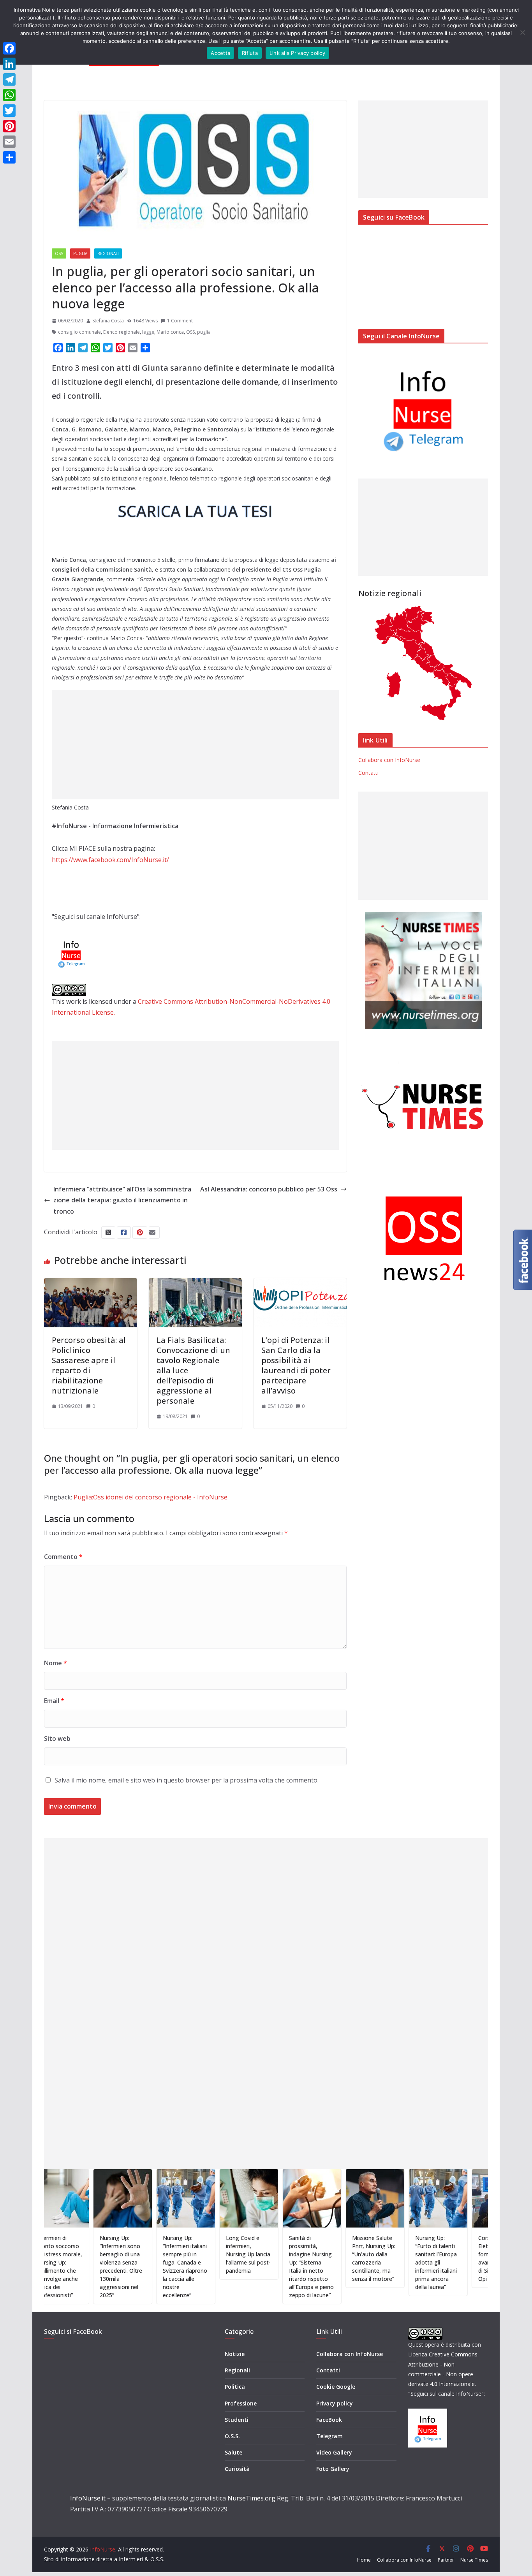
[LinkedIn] (9, 64)
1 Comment (180, 321)
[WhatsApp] (9, 95)
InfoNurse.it (88, 2498)
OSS (59, 253)
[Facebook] (9, 48)
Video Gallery (334, 2452)
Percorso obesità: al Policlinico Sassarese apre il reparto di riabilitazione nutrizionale (89, 1365)
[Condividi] (9, 157)
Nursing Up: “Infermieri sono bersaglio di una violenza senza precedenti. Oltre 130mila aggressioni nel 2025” (74, 2266)
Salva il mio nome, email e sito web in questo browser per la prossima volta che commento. (187, 1780)
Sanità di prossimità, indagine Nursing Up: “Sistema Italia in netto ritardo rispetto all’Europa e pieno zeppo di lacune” (264, 2266)
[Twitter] (9, 111)
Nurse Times (474, 2560)
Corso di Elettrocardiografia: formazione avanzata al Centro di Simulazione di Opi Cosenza (456, 2258)
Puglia (80, 253)
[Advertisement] (195, 745)
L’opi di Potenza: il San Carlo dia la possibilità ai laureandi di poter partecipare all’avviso (296, 1365)
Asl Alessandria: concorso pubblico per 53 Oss (269, 1189)
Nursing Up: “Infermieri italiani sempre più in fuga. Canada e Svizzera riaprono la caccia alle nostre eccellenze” (138, 2266)
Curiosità (237, 2469)
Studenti (237, 2420)
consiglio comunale (79, 332)
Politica (235, 2387)
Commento (63, 1557)
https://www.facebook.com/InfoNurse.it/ (110, 860)
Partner (446, 2560)
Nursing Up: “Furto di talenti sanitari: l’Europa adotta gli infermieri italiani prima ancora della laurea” (389, 2262)
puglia (204, 332)
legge (148, 332)
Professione (241, 2403)
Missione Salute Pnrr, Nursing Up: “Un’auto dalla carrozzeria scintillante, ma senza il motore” (327, 2258)
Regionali (108, 253)
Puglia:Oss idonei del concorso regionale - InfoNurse (151, 1497)
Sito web (57, 1738)
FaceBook (329, 2420)
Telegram (329, 2436)
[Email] (9, 142)
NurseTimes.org (251, 2498)
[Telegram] (9, 79)
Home (364, 2560)
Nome (55, 1663)
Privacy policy (335, 2403)
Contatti (368, 773)
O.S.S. (232, 2436)
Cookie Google (336, 2387)
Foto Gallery (333, 2469)
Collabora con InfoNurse (389, 760)
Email (54, 1701)
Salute (233, 2452)
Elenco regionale (122, 332)
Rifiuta (250, 53)
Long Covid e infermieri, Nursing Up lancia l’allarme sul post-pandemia (201, 2254)
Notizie (235, 2354)
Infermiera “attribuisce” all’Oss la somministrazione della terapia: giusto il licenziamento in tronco (122, 1200)
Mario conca (170, 332)
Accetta (220, 53)
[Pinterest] (9, 126)
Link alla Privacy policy (297, 53)
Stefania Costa (108, 321)
